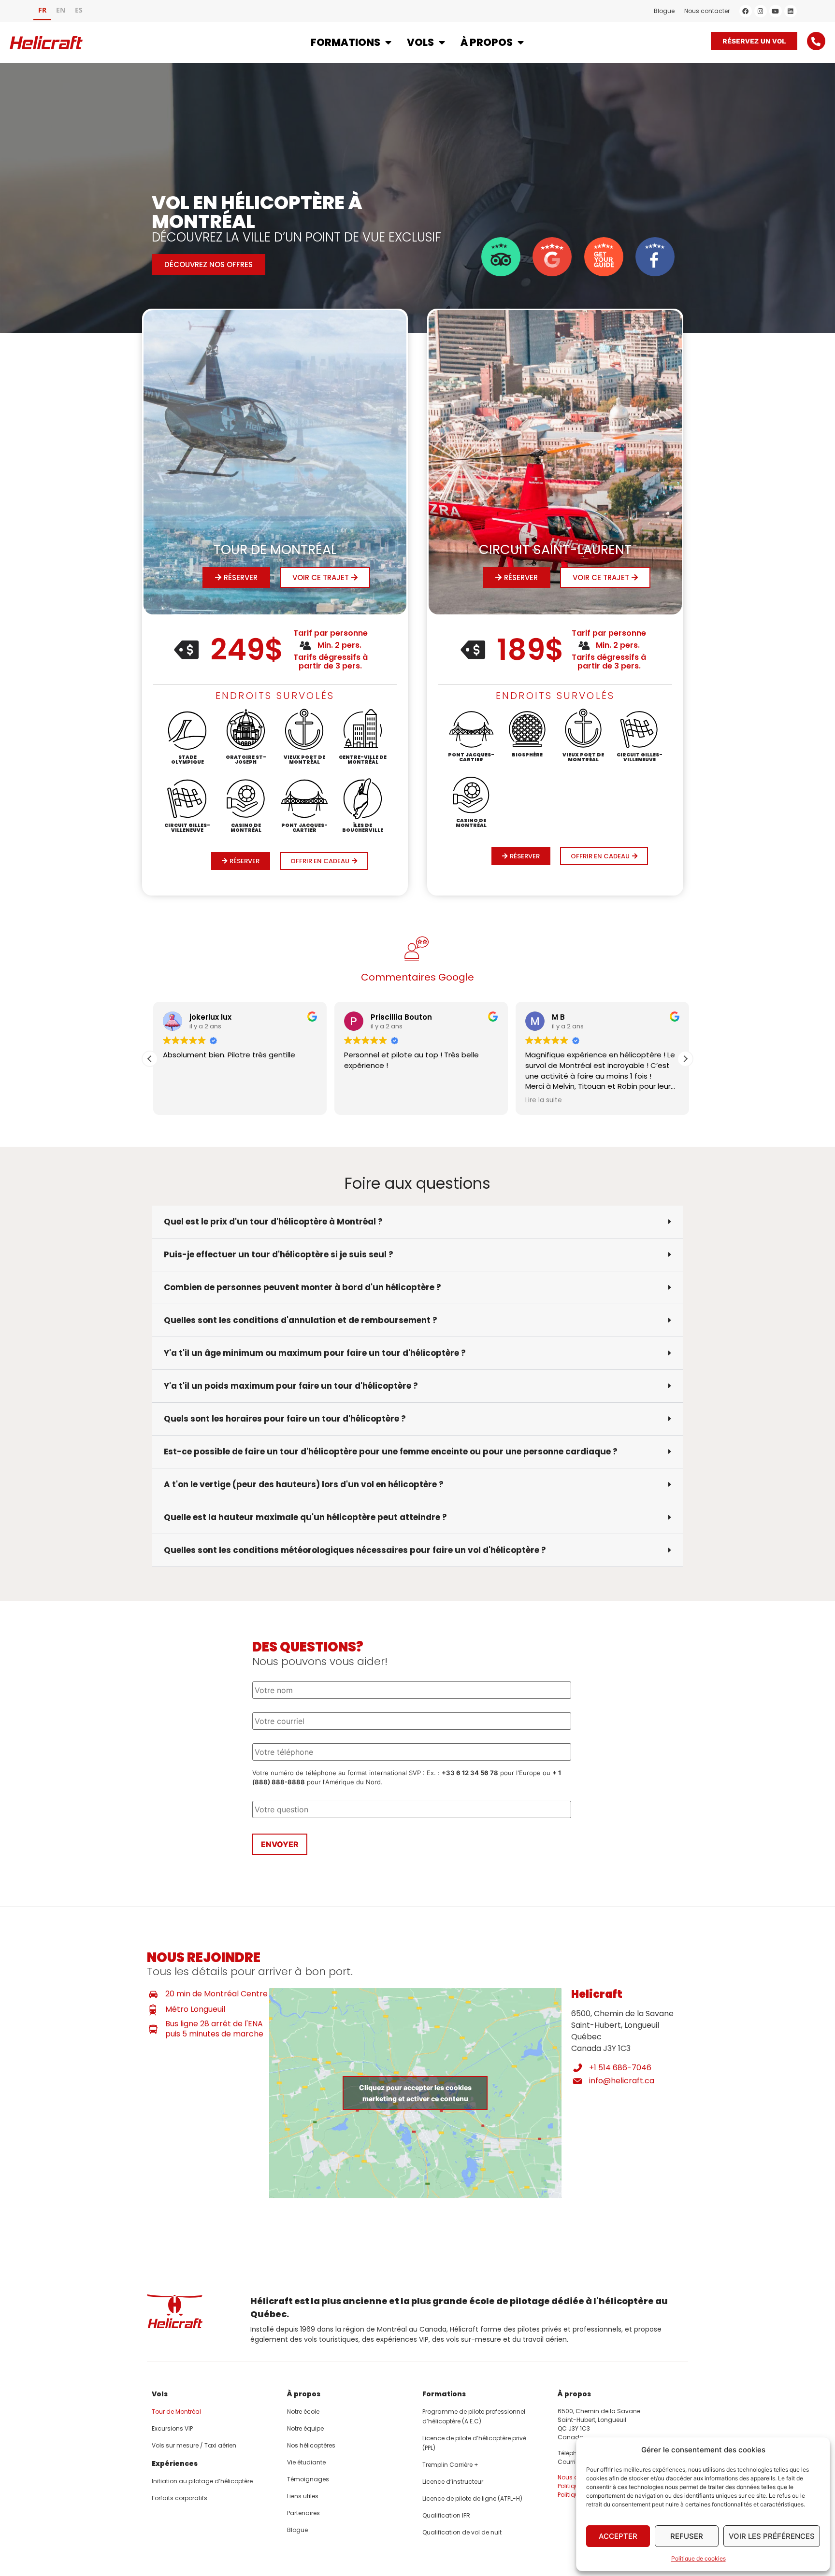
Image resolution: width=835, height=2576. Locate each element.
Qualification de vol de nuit (462, 2532)
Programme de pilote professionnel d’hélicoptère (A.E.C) (474, 2416)
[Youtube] (776, 11)
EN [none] (61, 10)
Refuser (687, 2536)
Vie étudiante (306, 2462)
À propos (487, 42)
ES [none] (79, 10)
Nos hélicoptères (311, 2445)
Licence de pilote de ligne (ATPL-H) (472, 2498)
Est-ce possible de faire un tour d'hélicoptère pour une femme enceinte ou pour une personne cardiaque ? (391, 1452)
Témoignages (308, 2479)
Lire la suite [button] (540, 1100)
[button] (685, 1059)
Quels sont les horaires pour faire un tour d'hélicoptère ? (285, 1419)
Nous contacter (707, 11)
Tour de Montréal (176, 2412)
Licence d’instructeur (453, 2482)
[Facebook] (746, 11)
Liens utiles (303, 2496)
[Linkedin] (791, 11)
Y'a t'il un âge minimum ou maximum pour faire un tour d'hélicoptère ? (315, 1353)
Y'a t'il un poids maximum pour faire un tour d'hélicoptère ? (291, 1386)
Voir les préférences (772, 2536)
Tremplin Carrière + (450, 2465)
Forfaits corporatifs (180, 2498)
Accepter (618, 2536)
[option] (61, 11)
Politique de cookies (698, 2558)
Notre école (303, 2412)
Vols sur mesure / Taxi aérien (194, 2445)
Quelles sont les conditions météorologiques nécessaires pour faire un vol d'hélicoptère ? (355, 1550)
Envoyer (280, 1844)
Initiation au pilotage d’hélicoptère (202, 2481)
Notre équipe (305, 2428)
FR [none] (42, 10)
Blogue (664, 11)
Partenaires (303, 2513)
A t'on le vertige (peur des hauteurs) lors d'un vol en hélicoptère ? (304, 1484)
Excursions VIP (172, 2428)
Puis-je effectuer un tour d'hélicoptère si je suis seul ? (279, 1254)
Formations (346, 42)
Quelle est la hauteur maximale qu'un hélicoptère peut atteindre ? (305, 1517)
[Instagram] (761, 11)
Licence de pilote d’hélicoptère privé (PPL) (474, 2443)
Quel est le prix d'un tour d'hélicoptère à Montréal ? (274, 1222)
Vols (420, 42)
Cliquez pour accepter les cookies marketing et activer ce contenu (415, 2093)
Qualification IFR (446, 2515)
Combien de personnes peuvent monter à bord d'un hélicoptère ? (302, 1287)
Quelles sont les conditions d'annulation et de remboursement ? (301, 1320)
